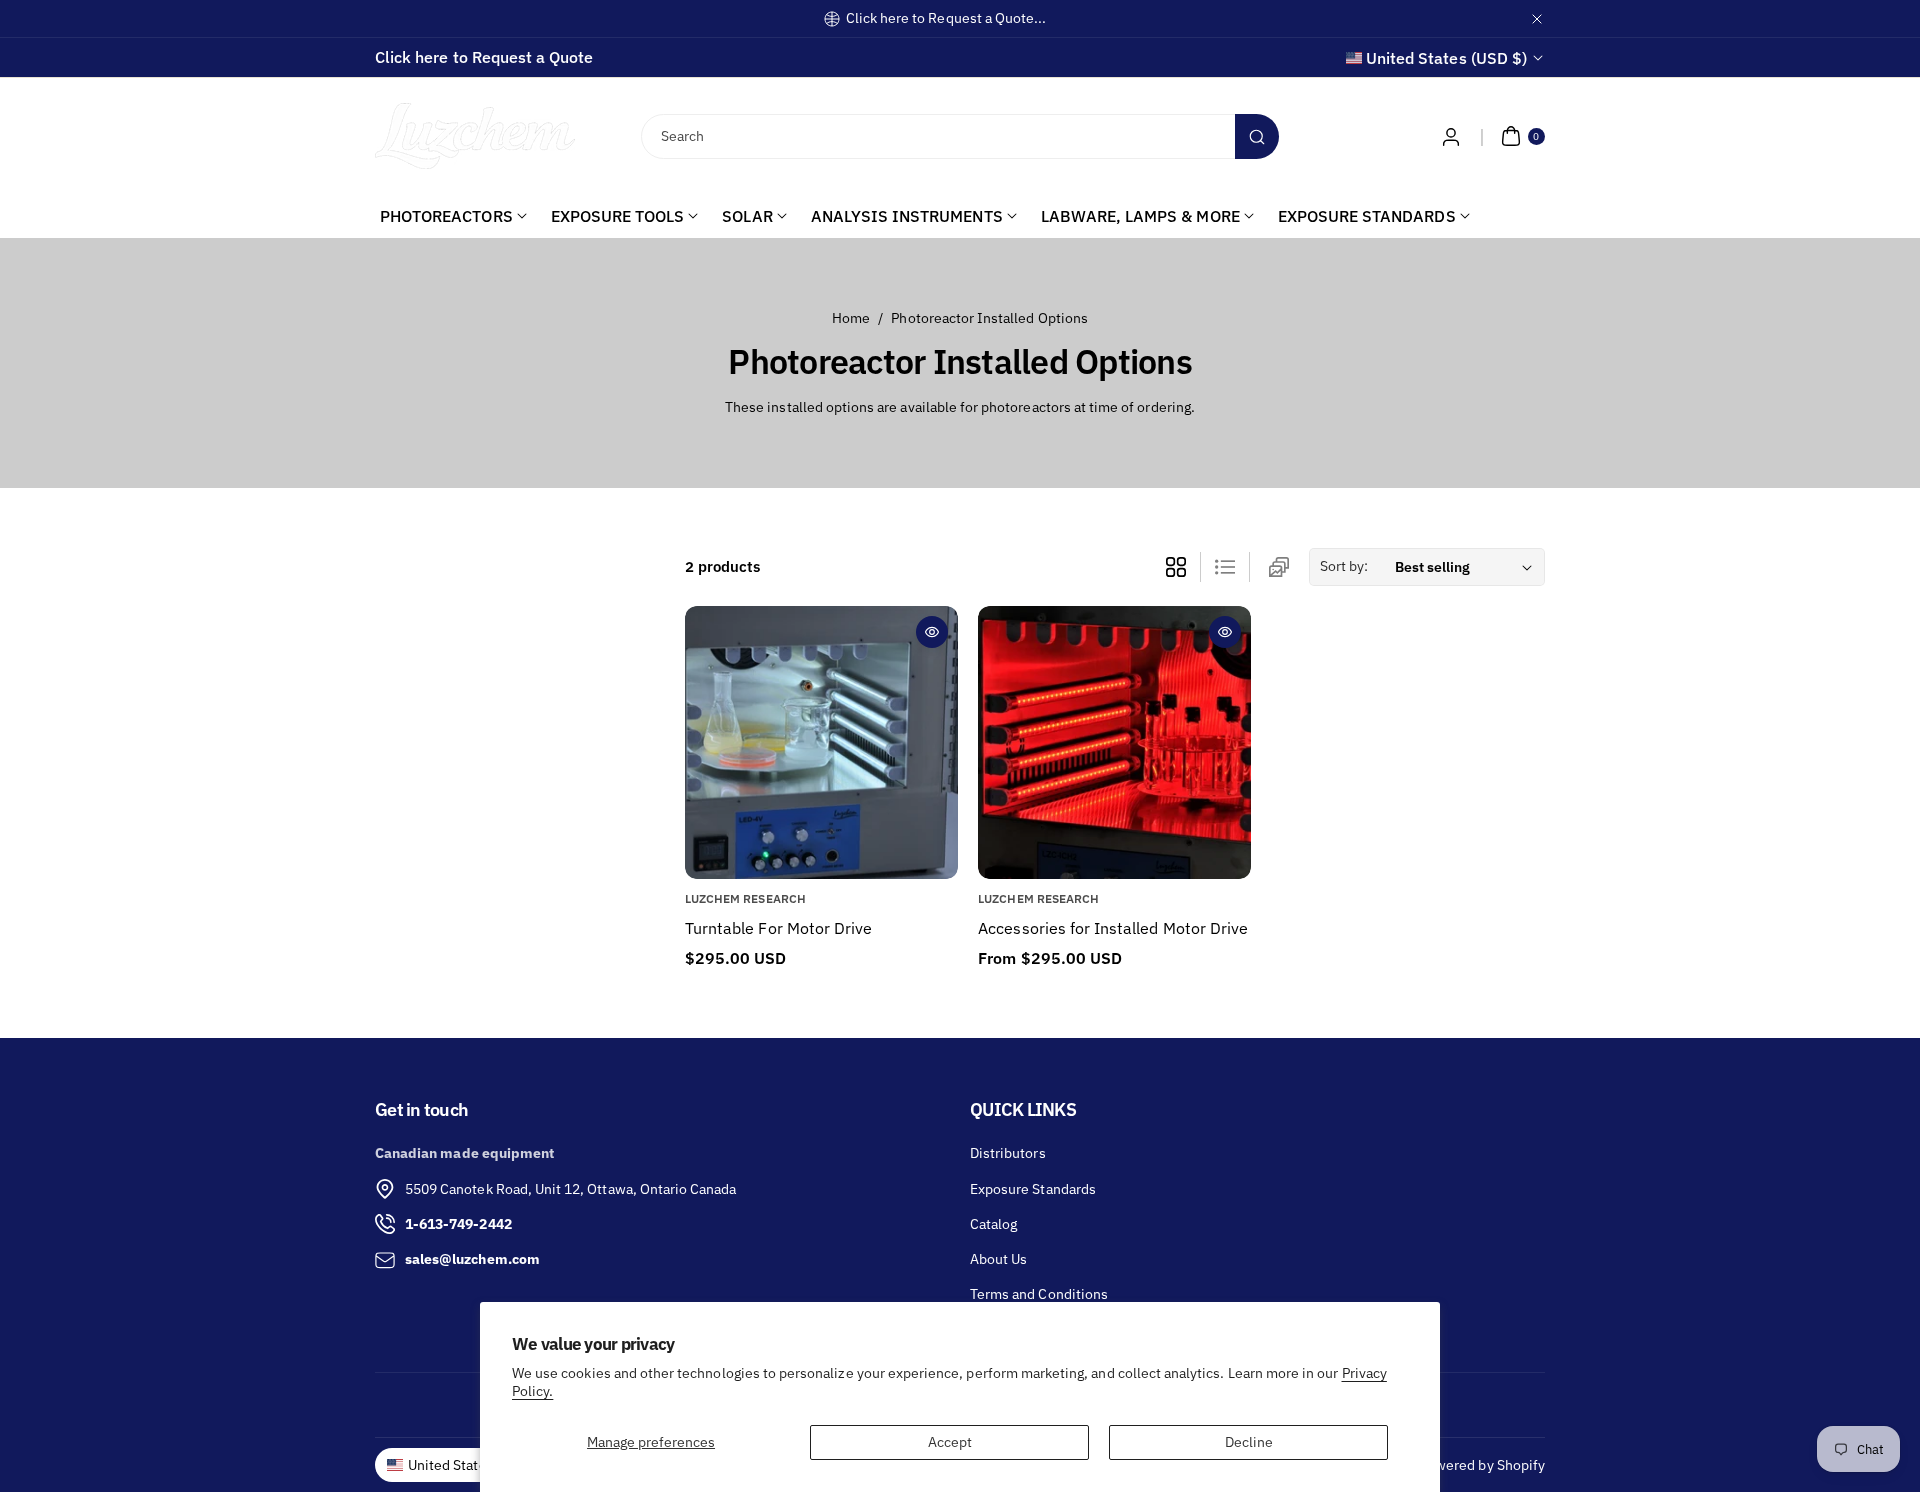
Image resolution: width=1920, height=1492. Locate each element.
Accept (950, 1442)
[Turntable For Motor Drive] (821, 742)
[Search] (1257, 136)
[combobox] (960, 136)
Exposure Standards (1033, 1189)
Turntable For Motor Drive (778, 928)
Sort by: (1344, 566)
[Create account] (1451, 136)
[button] (1520, 136)
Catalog (993, 1224)
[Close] (1537, 18)
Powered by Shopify (1482, 1465)
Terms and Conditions (1039, 1294)
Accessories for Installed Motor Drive (1113, 928)
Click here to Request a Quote (484, 57)
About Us (998, 1259)
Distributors (1008, 1153)
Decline (1249, 1442)
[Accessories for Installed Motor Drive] (1114, 742)
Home (851, 318)
